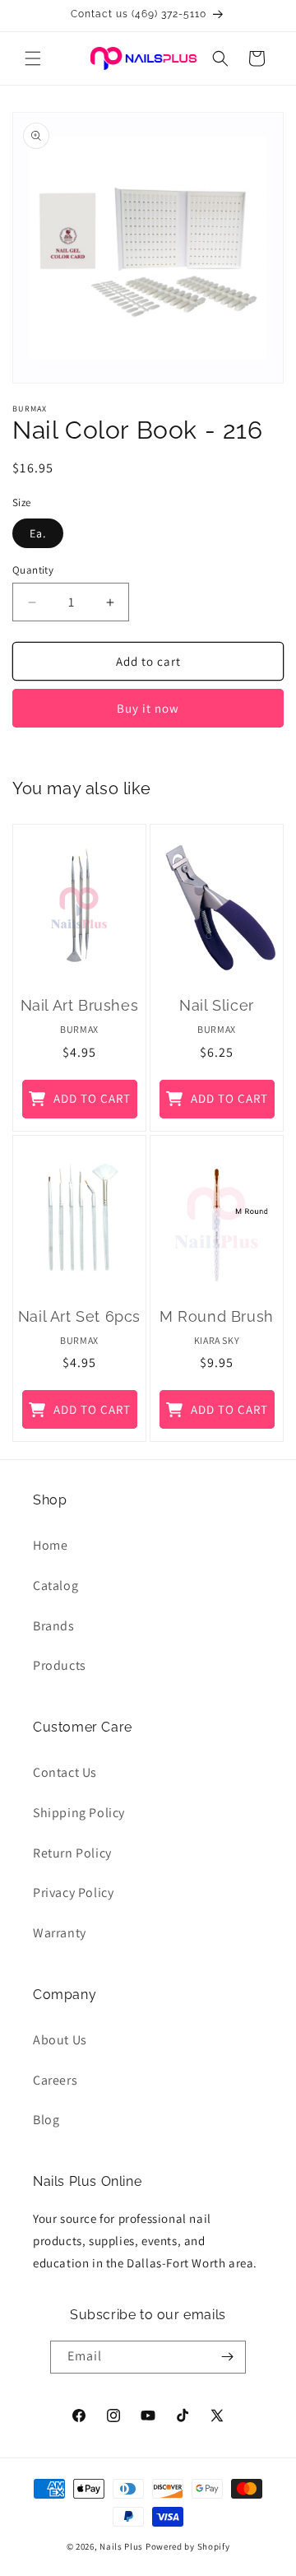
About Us (60, 2040)
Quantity (33, 570)
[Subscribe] (227, 2357)
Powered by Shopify (188, 2546)
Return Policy (72, 1853)
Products (60, 1665)
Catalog (55, 1586)
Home (50, 1545)
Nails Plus (121, 2546)
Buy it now (148, 708)
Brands (54, 1626)
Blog (46, 2120)
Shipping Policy (79, 1813)
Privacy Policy (73, 1892)
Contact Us (65, 1772)
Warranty (60, 1933)
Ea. (38, 533)
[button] (33, 58)
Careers (55, 2080)
